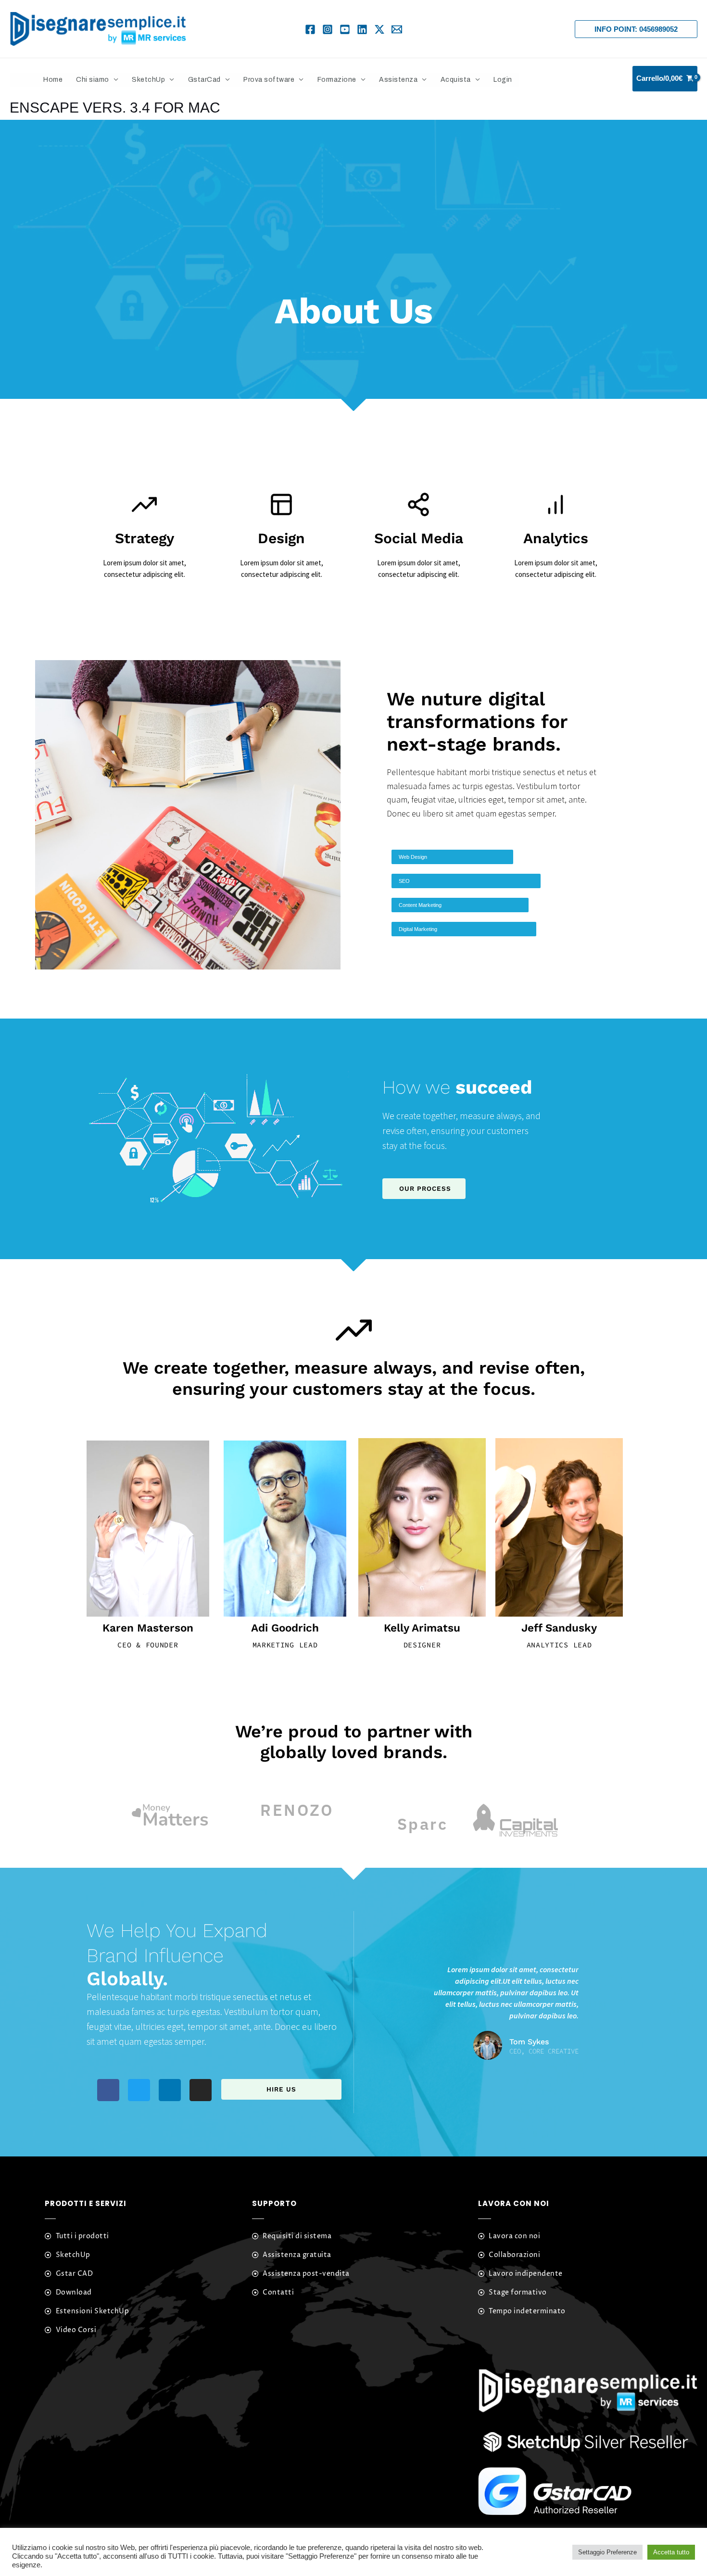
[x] (379, 29)
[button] (636, 29)
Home (53, 80)
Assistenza (398, 80)
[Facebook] (310, 29)
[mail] (397, 29)
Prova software (269, 80)
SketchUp (148, 80)
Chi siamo (93, 80)
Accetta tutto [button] (671, 2552)
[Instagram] (328, 29)
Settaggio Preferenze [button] (607, 2552)
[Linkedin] (362, 29)
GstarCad (204, 80)
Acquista (456, 80)
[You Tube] (345, 29)
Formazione (337, 80)
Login (503, 80)
